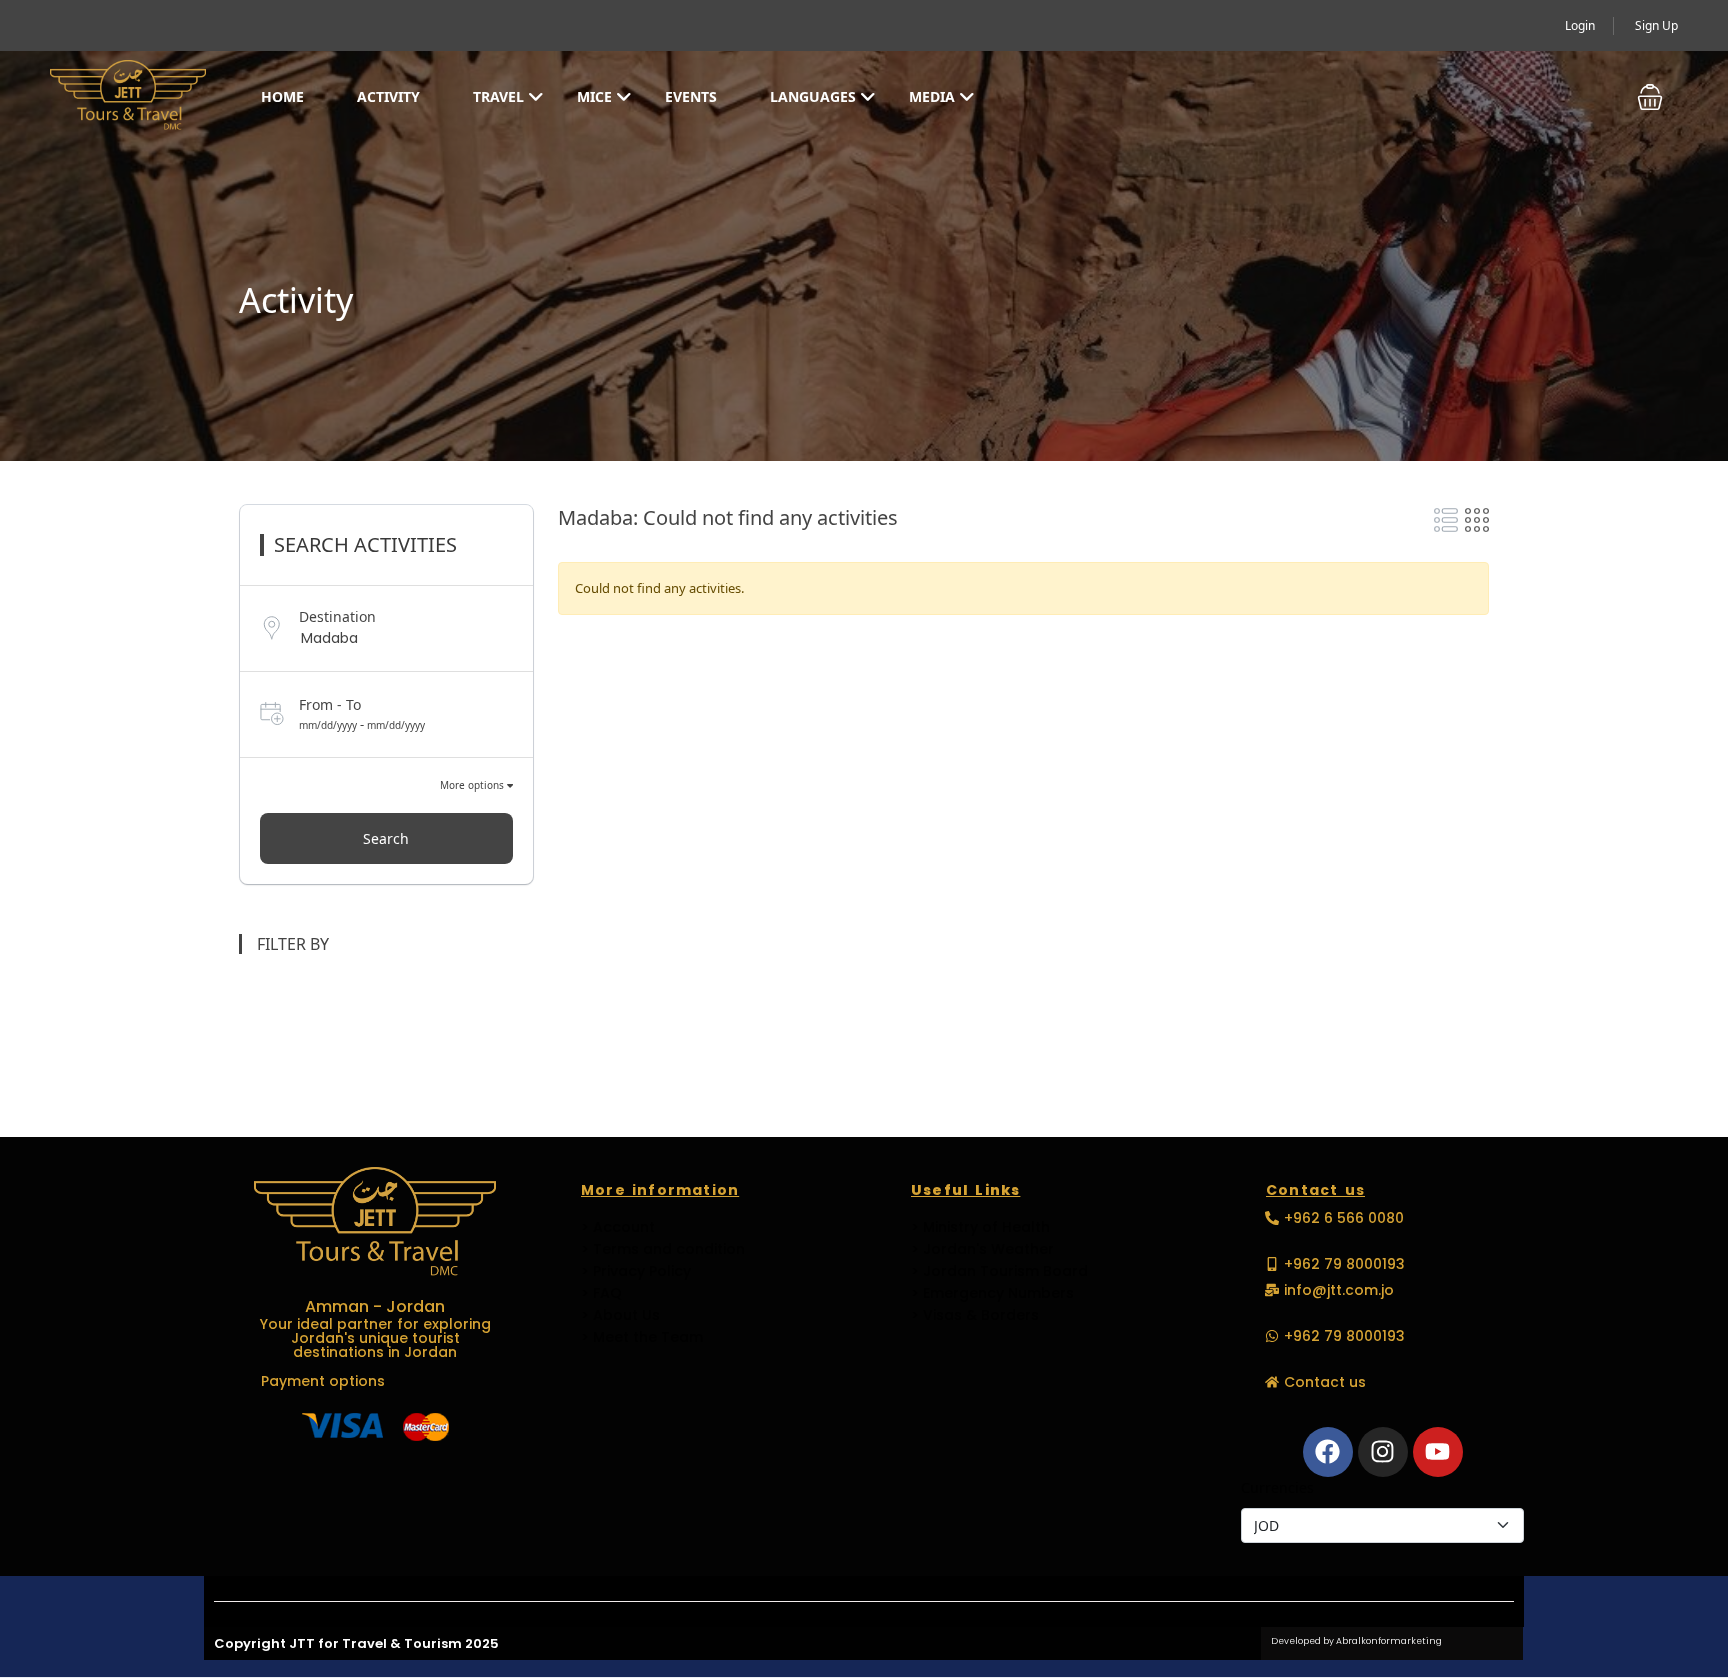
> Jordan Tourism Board (999, 1271)
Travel (498, 96)
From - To (330, 704)
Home (282, 96)
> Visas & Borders (975, 1315)
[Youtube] (1438, 1452)
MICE (594, 96)
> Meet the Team (642, 1337)
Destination (337, 616)
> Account (618, 1227)
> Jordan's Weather (982, 1249)
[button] (1650, 97)
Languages (813, 96)
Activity (388, 96)
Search (386, 838)
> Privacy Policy (636, 1271)
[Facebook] (1328, 1452)
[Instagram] (1383, 1452)
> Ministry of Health (980, 1227)
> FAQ (601, 1293)
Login (1580, 25)
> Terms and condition (663, 1249)
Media (932, 96)
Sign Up (1656, 25)
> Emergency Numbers (992, 1293)
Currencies (1277, 1487)
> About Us (620, 1315)
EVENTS (691, 96)
